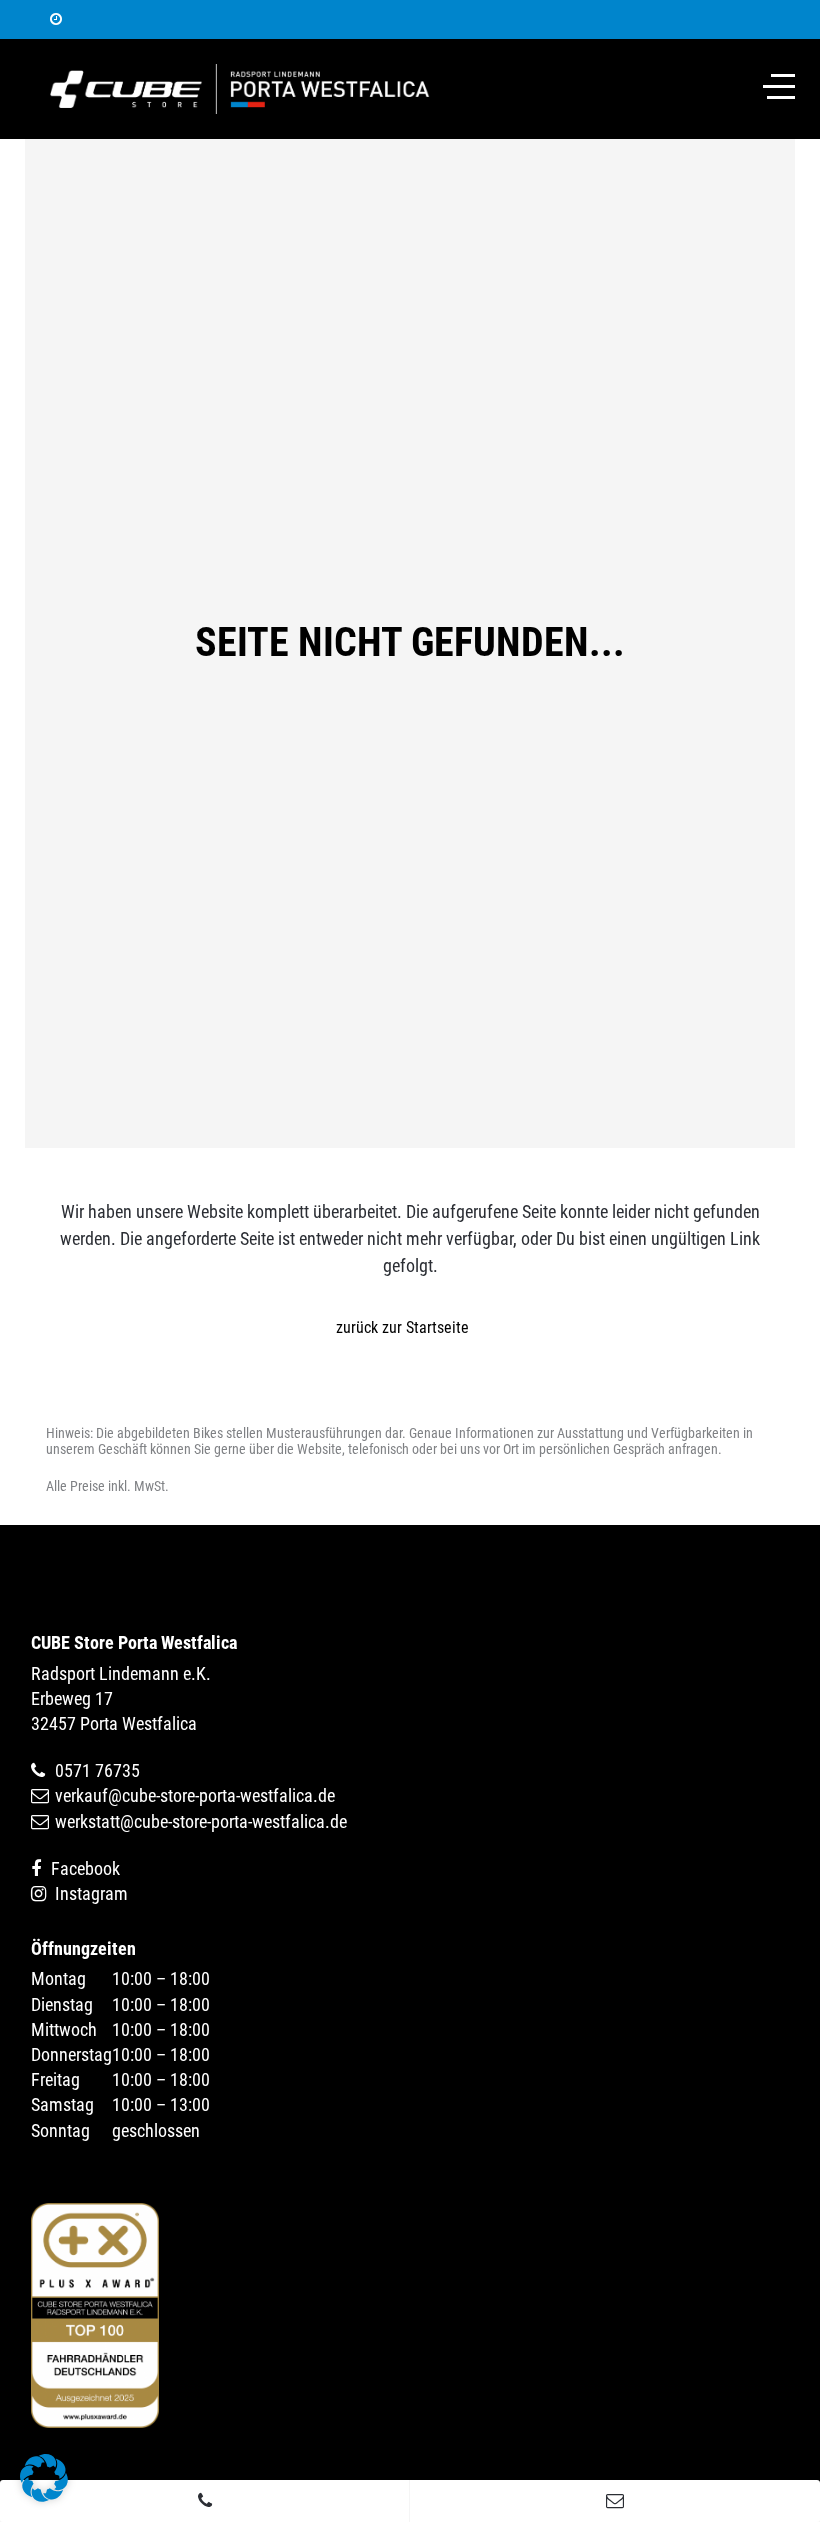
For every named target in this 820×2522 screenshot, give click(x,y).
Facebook (85, 1868)
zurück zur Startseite (402, 1327)
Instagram (91, 1893)
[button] (44, 2478)
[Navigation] (779, 86)
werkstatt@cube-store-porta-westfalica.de (201, 1821)
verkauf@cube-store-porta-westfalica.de (195, 1795)
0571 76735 (97, 1770)
